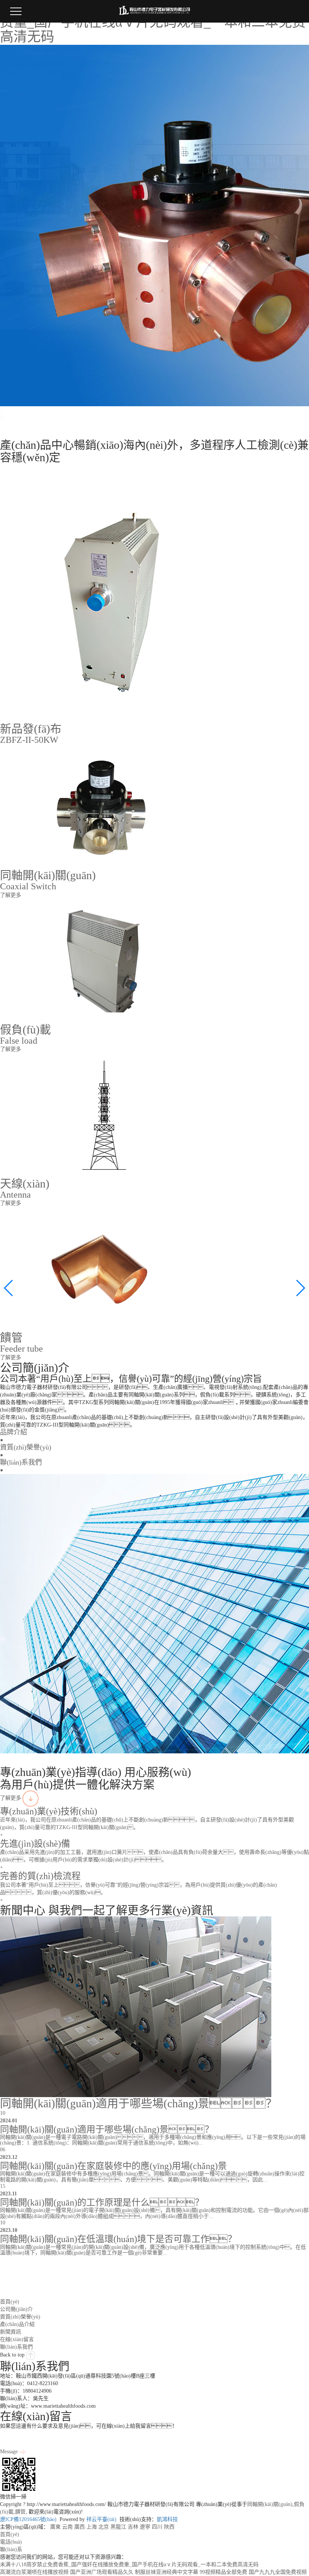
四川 (157, 2527)
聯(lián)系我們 (16, 2347)
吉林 (133, 2527)
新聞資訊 (11, 2332)
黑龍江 (118, 2527)
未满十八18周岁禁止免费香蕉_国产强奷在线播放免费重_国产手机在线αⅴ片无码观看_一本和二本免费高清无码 (129, 2565)
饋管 (20, 2512)
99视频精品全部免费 (223, 2572)
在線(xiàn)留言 (17, 2339)
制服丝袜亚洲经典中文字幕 (167, 2572)
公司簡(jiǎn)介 (16, 2309)
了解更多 (11, 1798)
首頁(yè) (10, 2302)
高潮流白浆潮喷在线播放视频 (34, 2572)
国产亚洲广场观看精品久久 (102, 2572)
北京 (104, 2527)
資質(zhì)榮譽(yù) (20, 2317)
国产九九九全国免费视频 (278, 2572)
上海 (92, 2527)
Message (10, 2452)
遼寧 (145, 2527)
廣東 (55, 2527)
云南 (67, 2527)
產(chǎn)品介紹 (17, 2324)
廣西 (80, 2527)
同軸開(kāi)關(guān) (270, 2504)
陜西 (169, 2527)
